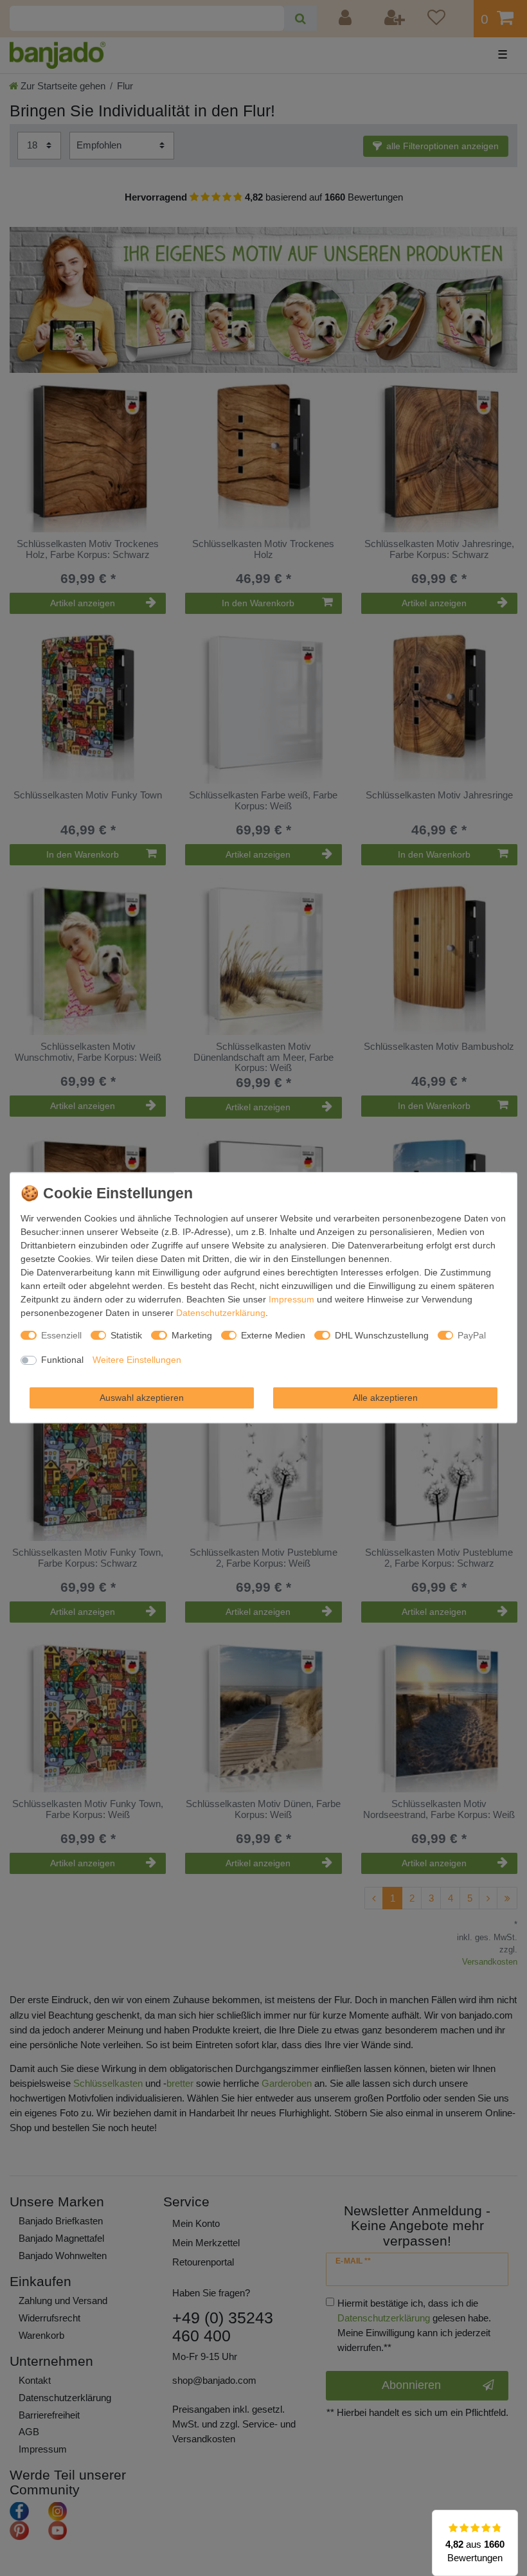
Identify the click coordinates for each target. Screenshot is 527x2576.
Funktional (62, 1360)
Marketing (192, 1335)
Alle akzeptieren (385, 1398)
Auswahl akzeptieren (142, 1398)
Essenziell (61, 1335)
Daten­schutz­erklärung (221, 1313)
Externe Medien (273, 1335)
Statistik (126, 1335)
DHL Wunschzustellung (382, 1335)
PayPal (472, 1335)
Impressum (291, 1299)
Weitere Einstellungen (137, 1360)
